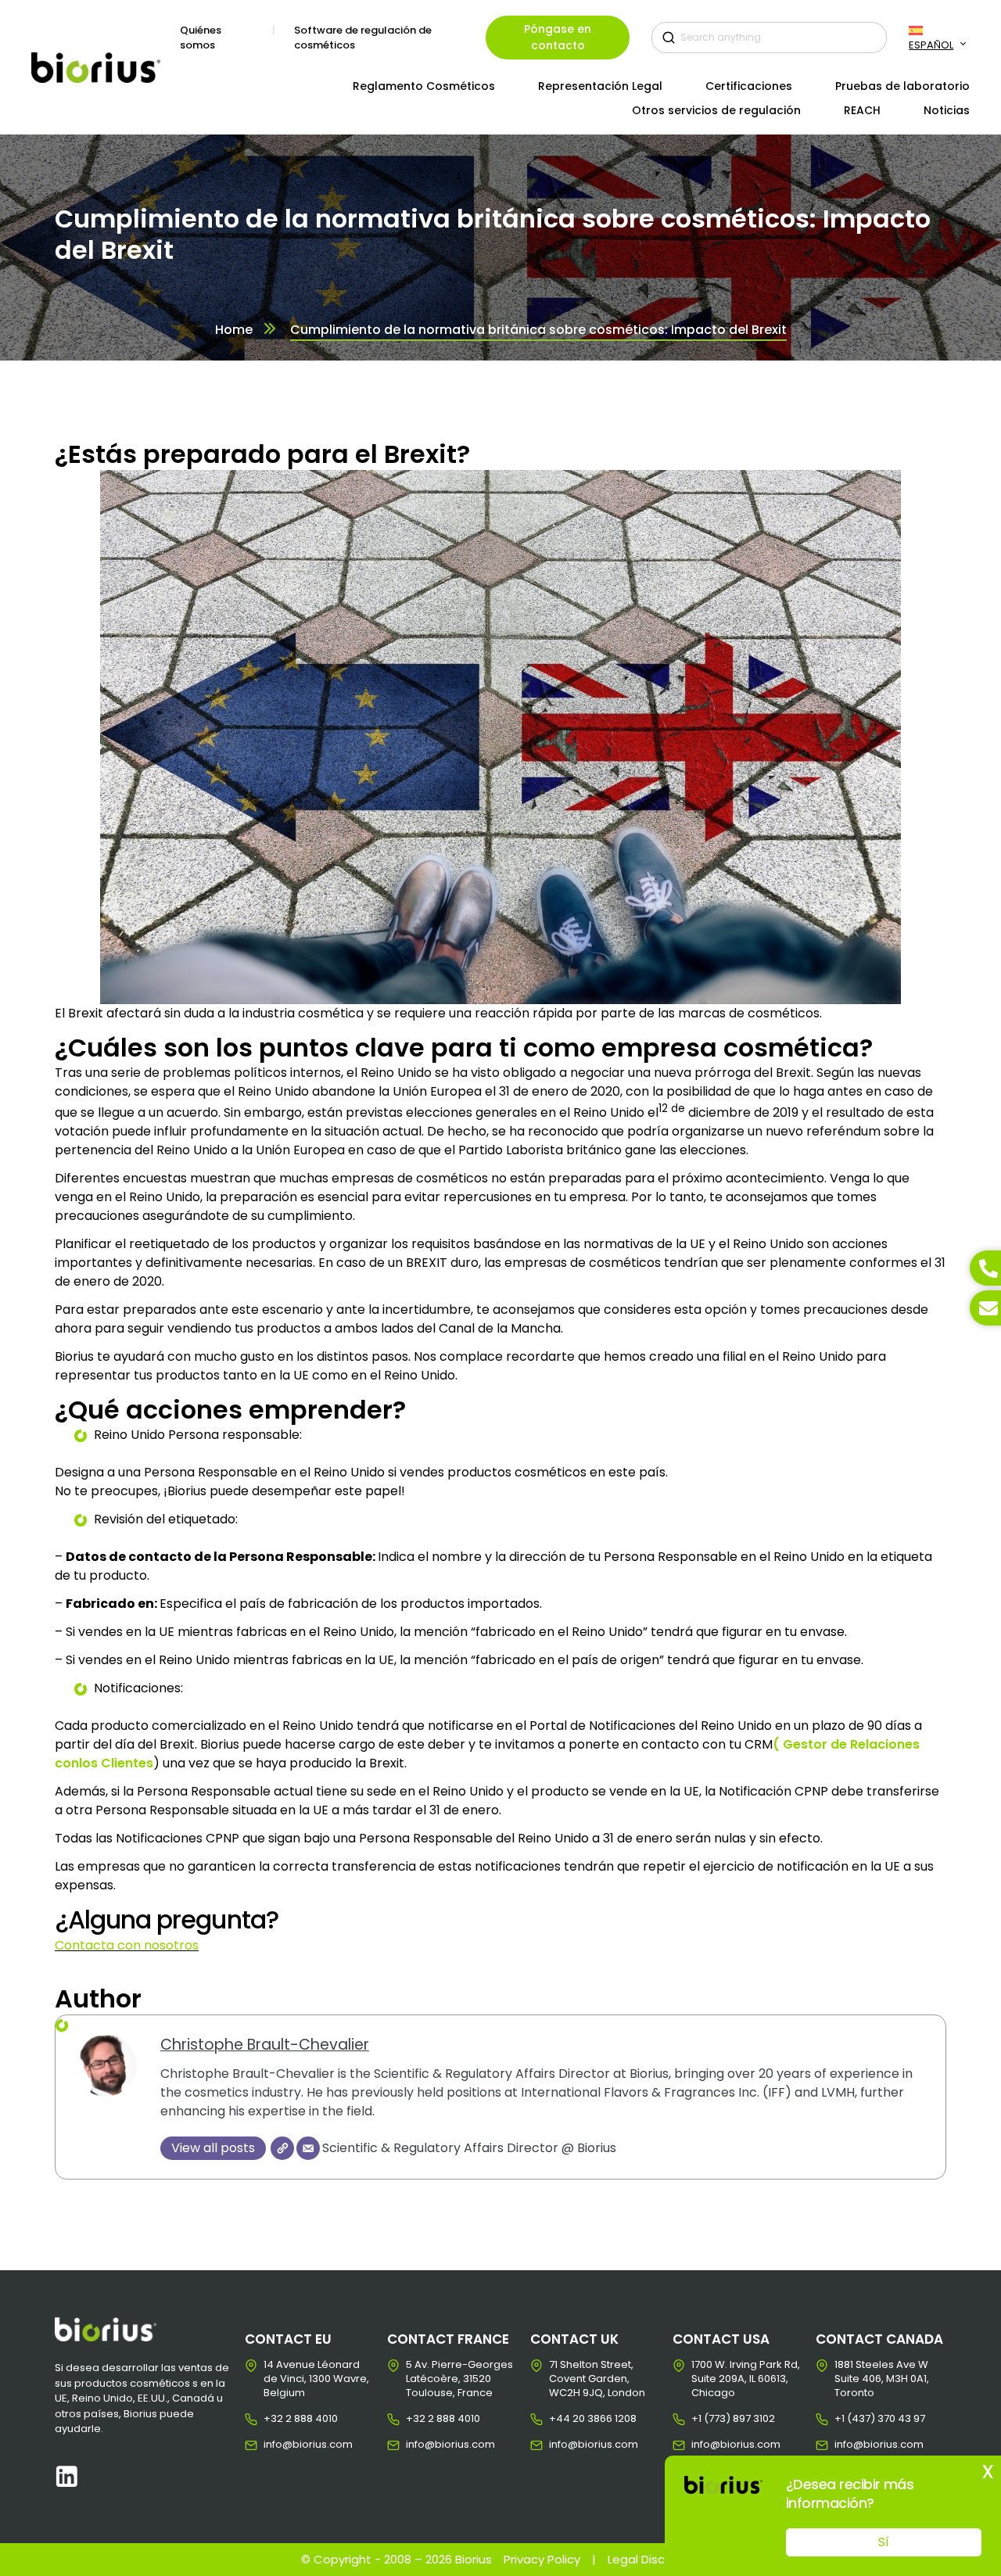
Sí (884, 2542)
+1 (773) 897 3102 (703, 2419)
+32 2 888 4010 (276, 2419)
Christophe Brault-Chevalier (265, 2045)
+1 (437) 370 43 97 (847, 2419)
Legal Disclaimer (654, 2559)
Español (931, 45)
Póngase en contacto (558, 37)
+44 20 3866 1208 (561, 2419)
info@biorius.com (276, 2445)
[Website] (282, 2148)
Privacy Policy (542, 2559)
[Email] (308, 2148)
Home (234, 330)
